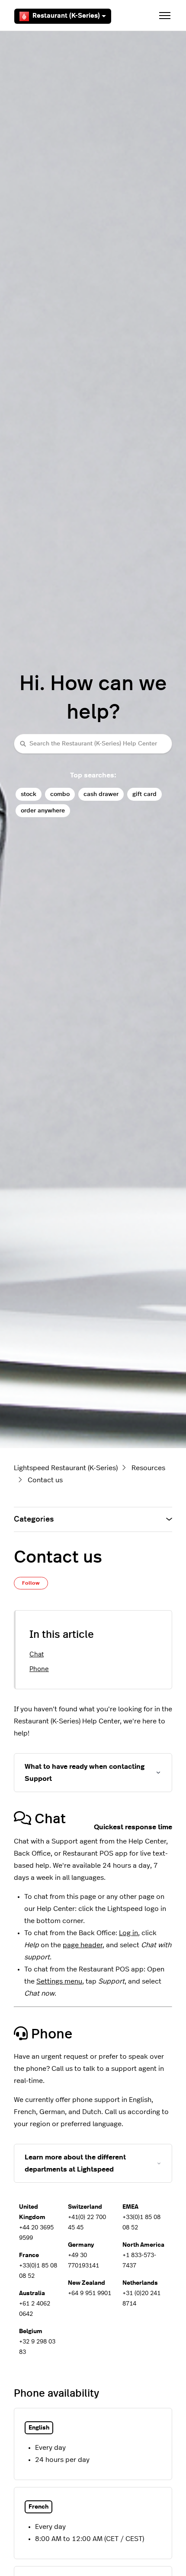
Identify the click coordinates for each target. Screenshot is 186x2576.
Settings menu (59, 1981)
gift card (144, 794)
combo (60, 794)
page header (83, 1945)
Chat (37, 1654)
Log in (128, 1933)
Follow (31, 1583)
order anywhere (43, 810)
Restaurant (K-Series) (66, 16)
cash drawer (101, 794)
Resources (148, 1468)
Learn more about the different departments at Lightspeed (75, 2163)
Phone (39, 1669)
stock (29, 794)
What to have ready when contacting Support (85, 1773)
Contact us (45, 1480)
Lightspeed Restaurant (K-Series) (66, 1468)
